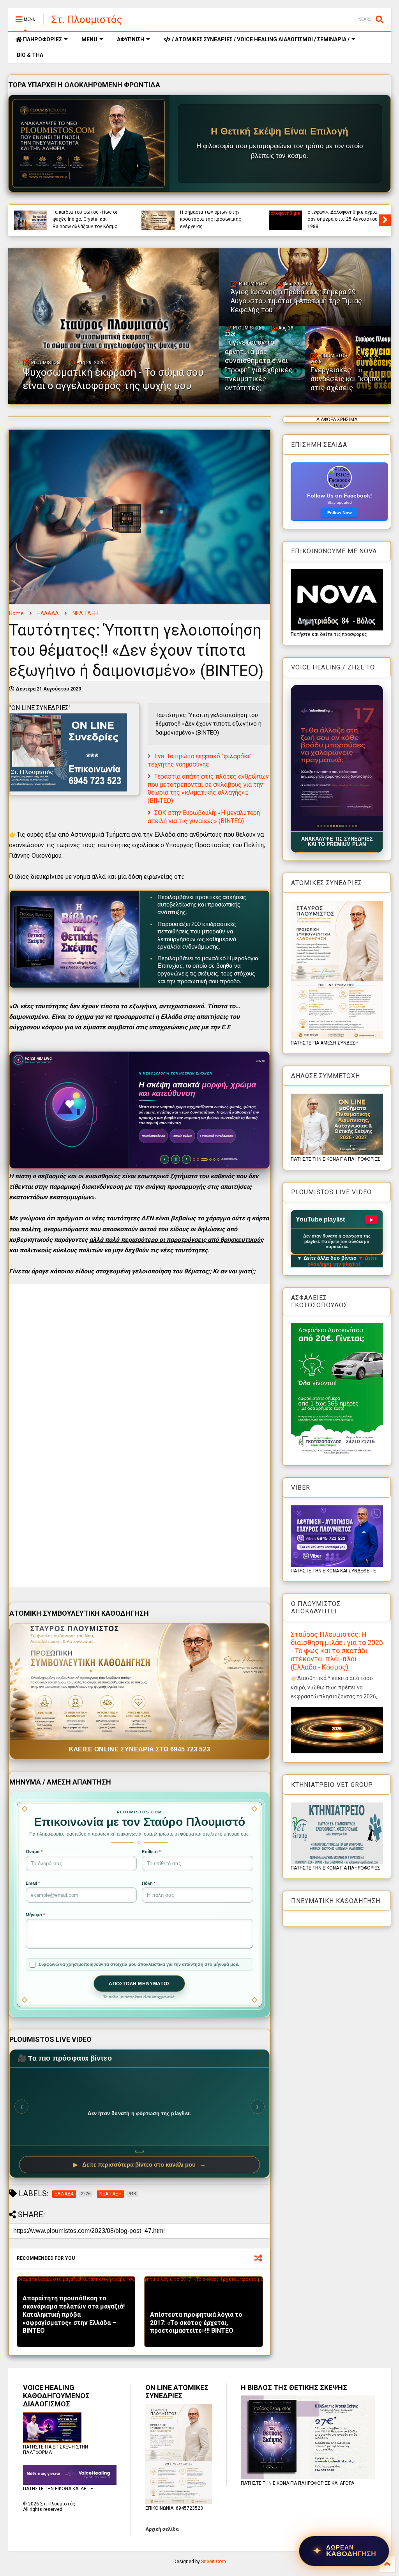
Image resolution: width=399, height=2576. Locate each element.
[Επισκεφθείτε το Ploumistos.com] (89, 143)
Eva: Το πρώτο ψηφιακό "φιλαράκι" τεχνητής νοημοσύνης (199, 760)
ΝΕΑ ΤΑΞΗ (85, 613)
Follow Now (340, 513)
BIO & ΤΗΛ (29, 55)
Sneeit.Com (214, 2562)
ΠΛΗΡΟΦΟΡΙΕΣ (42, 39)
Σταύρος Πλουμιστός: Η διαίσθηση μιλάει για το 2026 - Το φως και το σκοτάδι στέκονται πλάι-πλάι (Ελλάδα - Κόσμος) (337, 1651)
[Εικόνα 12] (356, 826)
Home (16, 613)
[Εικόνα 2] (321, 826)
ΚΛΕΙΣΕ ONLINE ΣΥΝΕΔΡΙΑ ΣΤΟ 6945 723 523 (140, 1749)
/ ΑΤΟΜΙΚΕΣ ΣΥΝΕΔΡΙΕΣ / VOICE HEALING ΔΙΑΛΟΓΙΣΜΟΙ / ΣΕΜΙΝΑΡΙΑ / (260, 39)
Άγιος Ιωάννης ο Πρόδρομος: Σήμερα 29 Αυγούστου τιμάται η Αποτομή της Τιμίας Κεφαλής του (343, 216)
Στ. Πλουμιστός (87, 19)
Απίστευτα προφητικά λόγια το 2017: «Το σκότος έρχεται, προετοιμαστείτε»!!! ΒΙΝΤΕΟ (196, 2323)
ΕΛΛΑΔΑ (48, 613)
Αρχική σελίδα (162, 2529)
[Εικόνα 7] (337, 826)
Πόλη (149, 1883)
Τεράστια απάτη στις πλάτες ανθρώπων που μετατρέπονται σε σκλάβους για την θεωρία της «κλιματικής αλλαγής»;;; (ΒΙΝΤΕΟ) (208, 789)
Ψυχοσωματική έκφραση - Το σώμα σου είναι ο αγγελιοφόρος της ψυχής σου (215, 219)
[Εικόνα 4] (327, 826)
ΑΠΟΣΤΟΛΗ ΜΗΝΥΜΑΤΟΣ (139, 1984)
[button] (337, 758)
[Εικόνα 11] (352, 826)
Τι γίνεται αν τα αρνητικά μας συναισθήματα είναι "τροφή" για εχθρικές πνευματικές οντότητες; (259, 365)
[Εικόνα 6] (334, 826)
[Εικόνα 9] (343, 826)
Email (33, 1883)
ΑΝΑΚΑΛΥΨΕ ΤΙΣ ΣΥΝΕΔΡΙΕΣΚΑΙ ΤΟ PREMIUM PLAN (337, 842)
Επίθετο (151, 1852)
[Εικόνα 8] (340, 826)
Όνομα (34, 1852)
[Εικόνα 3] (324, 826)
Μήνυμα (35, 1915)
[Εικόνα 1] (318, 826)
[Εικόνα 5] (331, 826)
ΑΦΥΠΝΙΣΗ (131, 39)
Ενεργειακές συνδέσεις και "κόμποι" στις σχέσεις (348, 379)
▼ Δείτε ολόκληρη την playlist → (342, 1261)
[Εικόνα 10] (348, 826)
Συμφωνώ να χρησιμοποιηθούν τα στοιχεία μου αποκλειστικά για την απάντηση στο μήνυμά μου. (139, 1964)
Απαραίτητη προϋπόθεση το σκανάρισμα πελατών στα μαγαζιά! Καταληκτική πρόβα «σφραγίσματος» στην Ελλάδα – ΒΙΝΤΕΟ (74, 2314)
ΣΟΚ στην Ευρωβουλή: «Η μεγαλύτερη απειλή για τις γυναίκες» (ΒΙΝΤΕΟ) (204, 817)
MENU (89, 39)
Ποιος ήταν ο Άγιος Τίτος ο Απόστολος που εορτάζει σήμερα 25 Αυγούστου (82, 219)
